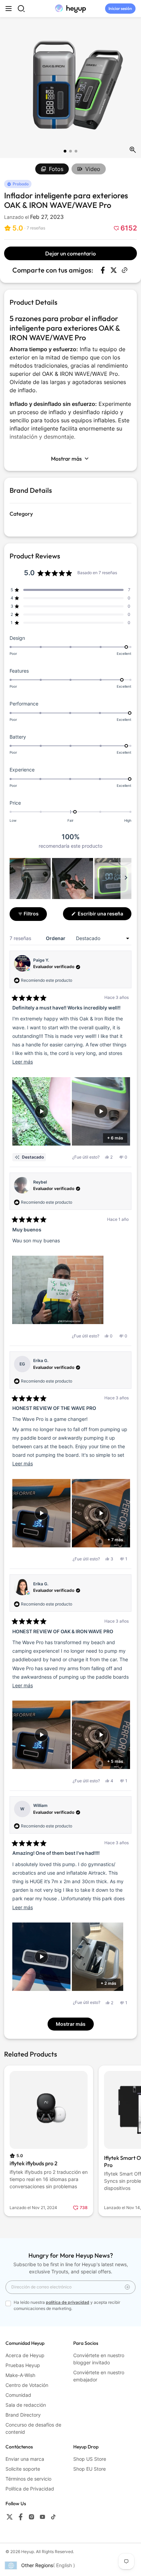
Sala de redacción (26, 2405)
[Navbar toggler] (9, 9)
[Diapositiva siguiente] (126, 879)
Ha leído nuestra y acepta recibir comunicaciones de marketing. (67, 2305)
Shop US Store (90, 2459)
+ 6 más (115, 1138)
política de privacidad (68, 2302)
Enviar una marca (25, 2459)
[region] (70, 879)
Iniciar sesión (120, 8)
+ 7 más (115, 1540)
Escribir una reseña (104, 915)
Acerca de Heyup (25, 2355)
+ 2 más (108, 1983)
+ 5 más (115, 1761)
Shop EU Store (89, 2469)
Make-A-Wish (20, 2375)
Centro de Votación (27, 2385)
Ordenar (56, 938)
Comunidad (18, 2395)
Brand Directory (23, 2415)
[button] (25, 228)
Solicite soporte (23, 2469)
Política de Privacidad (30, 2489)
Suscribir (127, 2287)
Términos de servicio (28, 2479)
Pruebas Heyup (23, 2365)
